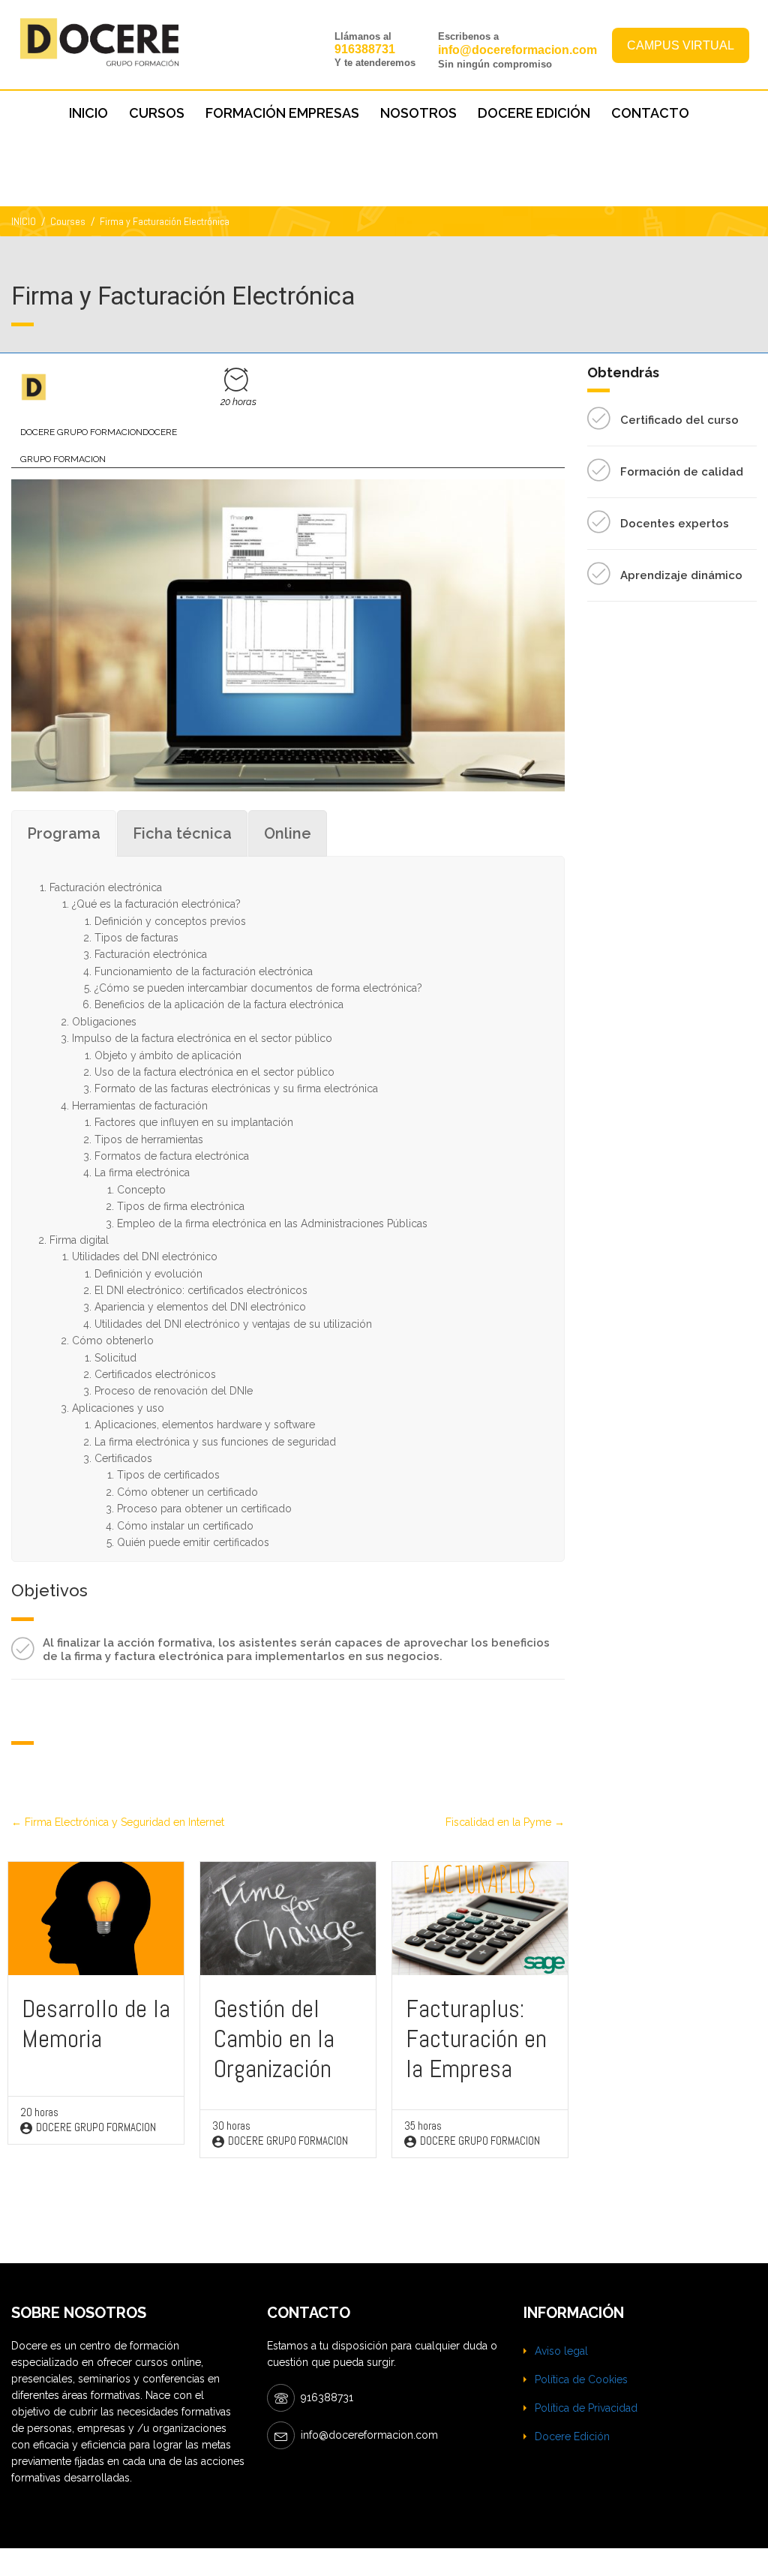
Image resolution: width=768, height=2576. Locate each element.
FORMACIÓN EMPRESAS (282, 113)
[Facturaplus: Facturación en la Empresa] (480, 1917)
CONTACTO (650, 113)
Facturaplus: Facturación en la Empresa (476, 2039)
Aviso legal (561, 2351)
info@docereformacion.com (517, 50)
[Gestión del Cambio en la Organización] (288, 1917)
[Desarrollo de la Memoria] (96, 1917)
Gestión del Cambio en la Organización (274, 2039)
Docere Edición (572, 2436)
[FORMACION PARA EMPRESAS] (34, 387)
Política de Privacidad (586, 2408)
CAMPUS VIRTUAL (681, 45)
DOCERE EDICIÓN (534, 113)
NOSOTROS (418, 113)
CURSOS (157, 113)
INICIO (88, 113)
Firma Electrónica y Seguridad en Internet (123, 1822)
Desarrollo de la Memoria (96, 2024)
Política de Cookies (581, 2379)
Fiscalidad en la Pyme (500, 1822)
